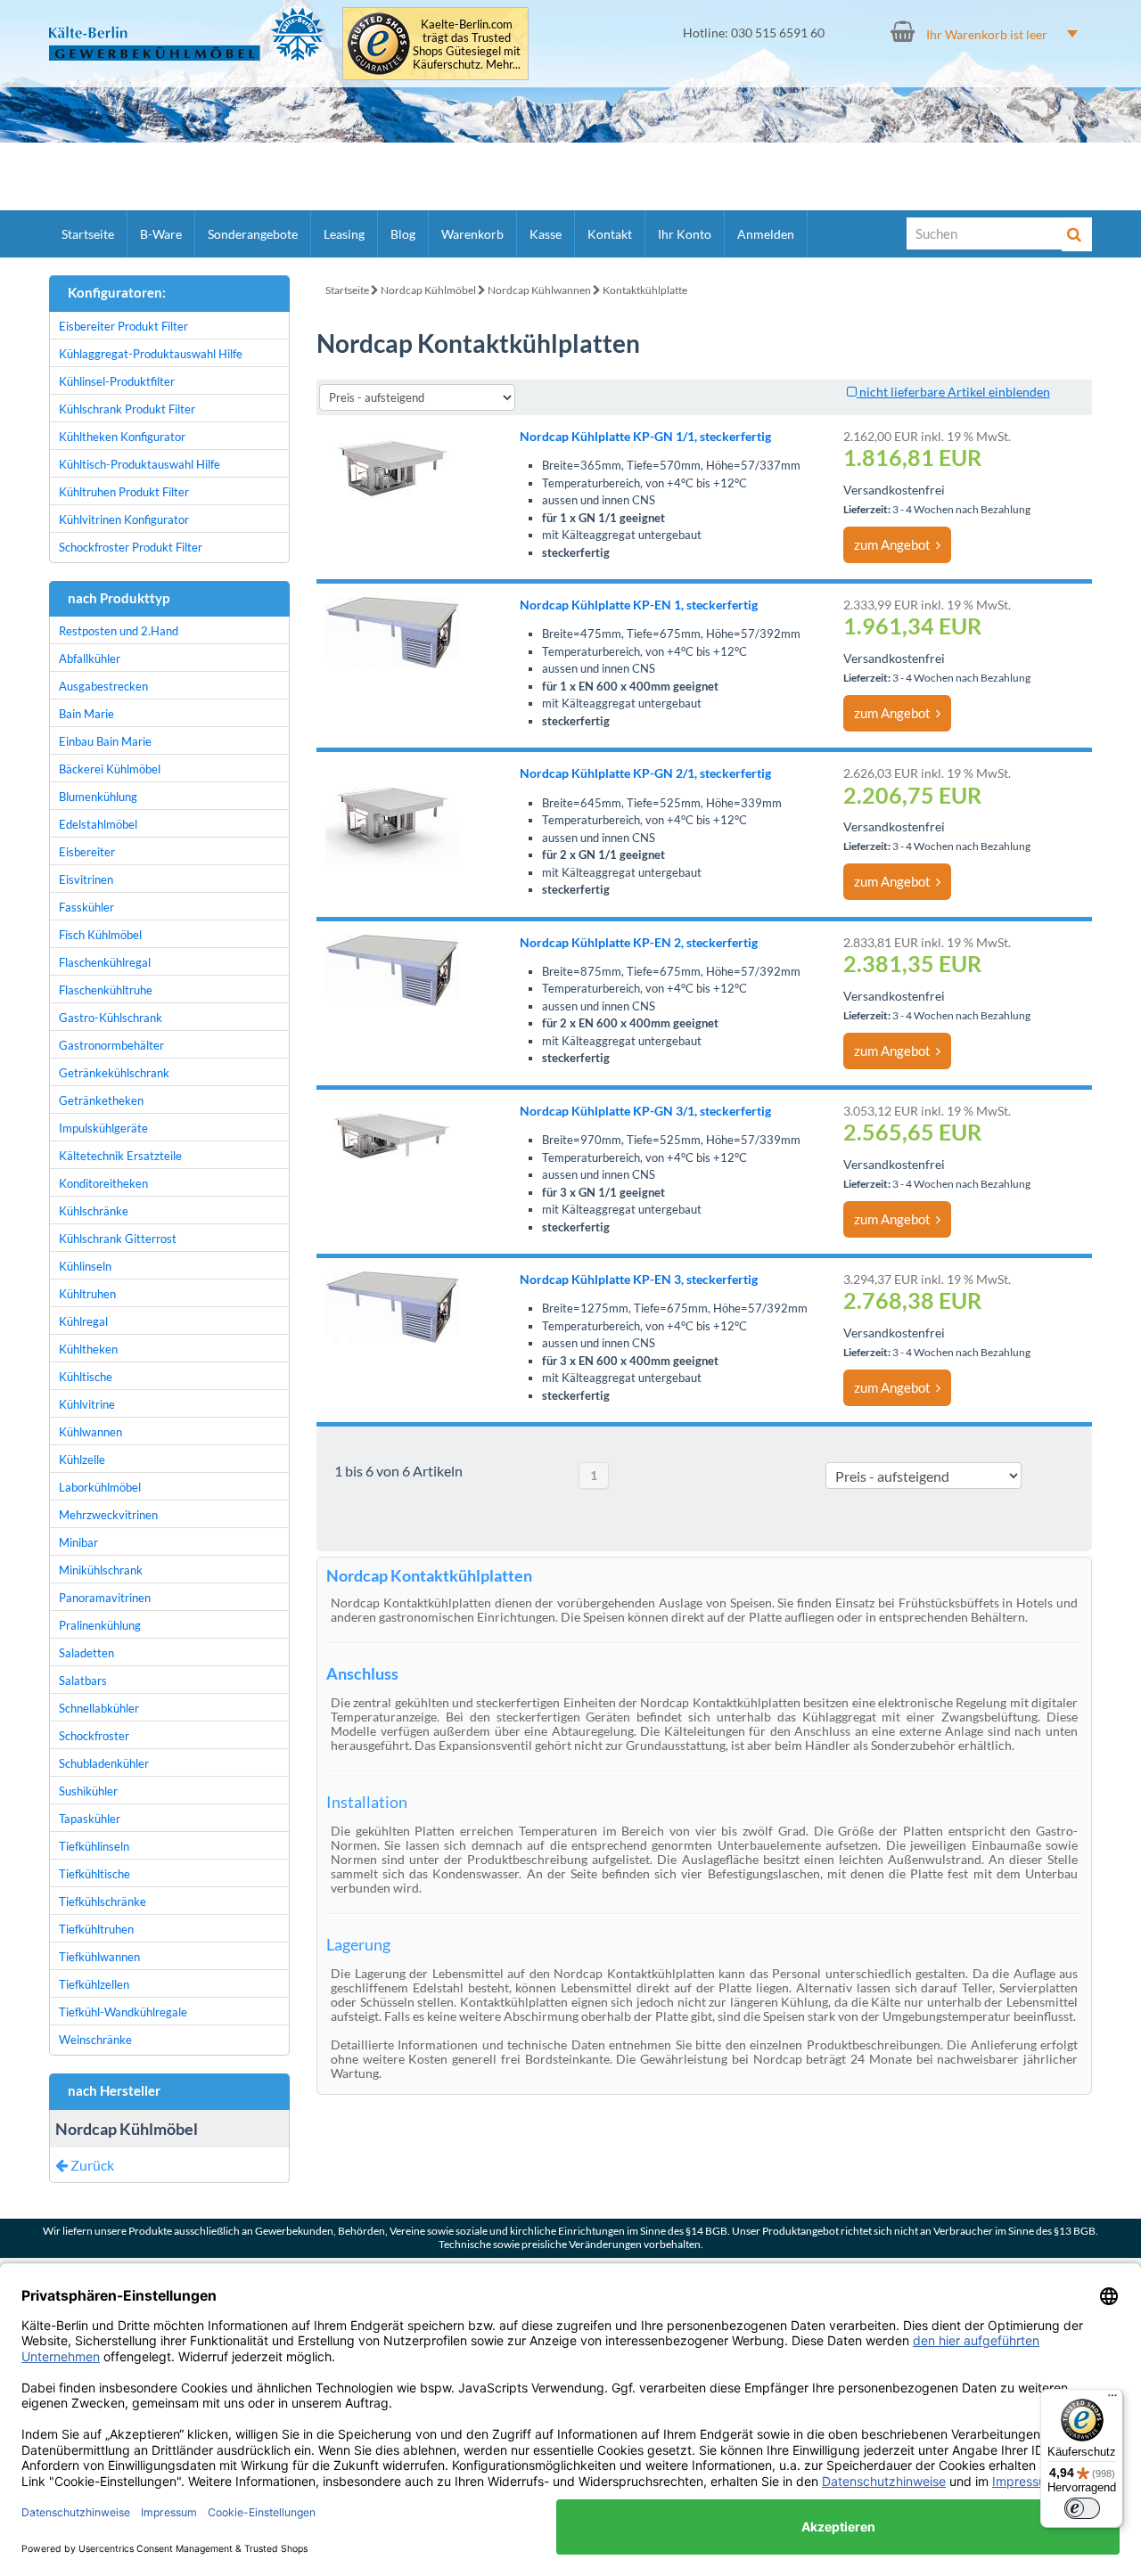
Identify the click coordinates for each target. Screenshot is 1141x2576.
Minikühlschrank (101, 1570)
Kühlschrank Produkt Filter (127, 409)
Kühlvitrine (87, 1404)
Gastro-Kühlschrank (111, 1018)
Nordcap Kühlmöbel (428, 290)
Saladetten (86, 1653)
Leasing (344, 234)
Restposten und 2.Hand (119, 631)
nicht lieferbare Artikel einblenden (953, 392)
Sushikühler (88, 1791)
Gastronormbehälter (111, 1045)
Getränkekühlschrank (114, 1073)
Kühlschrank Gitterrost (118, 1239)
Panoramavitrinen (105, 1598)
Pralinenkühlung (100, 1625)
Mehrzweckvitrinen (108, 1515)
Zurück (91, 2165)
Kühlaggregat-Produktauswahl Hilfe (151, 354)
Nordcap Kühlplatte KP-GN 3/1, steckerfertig (645, 1111)
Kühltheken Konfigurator (122, 437)
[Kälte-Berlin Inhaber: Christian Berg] (187, 34)
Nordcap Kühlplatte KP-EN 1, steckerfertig (639, 605)
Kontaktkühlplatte (645, 290)
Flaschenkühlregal (105, 962)
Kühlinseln (85, 1266)
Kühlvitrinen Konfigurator (124, 519)
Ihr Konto (685, 234)
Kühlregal (83, 1321)
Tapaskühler (90, 1819)
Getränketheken (101, 1100)
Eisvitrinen (86, 879)
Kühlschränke (94, 1211)
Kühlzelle (82, 1460)
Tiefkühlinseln (94, 1846)
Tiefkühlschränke (103, 1901)
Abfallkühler (90, 658)
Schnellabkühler (99, 1708)
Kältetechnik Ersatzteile (120, 1156)
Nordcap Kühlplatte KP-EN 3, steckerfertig (639, 1279)
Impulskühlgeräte (103, 1128)
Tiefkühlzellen (94, 1984)
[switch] (1082, 2508)
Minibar (78, 1542)
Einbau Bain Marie (105, 741)
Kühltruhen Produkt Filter (124, 492)
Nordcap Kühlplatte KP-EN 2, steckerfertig (639, 942)
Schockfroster (94, 1736)
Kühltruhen (87, 1294)
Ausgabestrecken (103, 686)
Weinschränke (95, 2040)
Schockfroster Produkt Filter (131, 547)
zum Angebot (895, 544)
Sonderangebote (253, 234)
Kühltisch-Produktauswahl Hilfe (140, 464)
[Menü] (1112, 2400)
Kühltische (86, 1377)
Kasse (546, 234)
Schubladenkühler (104, 1763)
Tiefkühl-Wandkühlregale (123, 2012)
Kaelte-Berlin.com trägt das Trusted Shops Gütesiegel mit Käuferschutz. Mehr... (467, 45)
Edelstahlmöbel (98, 824)
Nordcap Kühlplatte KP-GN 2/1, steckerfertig (645, 773)
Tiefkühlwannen (99, 1957)
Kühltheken (88, 1349)
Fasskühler (86, 907)
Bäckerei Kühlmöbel (110, 769)
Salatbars (83, 1681)
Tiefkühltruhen (96, 1929)
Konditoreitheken (103, 1183)
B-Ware (161, 234)
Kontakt (610, 234)
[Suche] (1077, 234)
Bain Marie (86, 714)
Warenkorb (472, 234)
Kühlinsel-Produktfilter (117, 381)
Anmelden (766, 234)
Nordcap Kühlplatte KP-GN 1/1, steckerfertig (645, 436)
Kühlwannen (90, 1432)
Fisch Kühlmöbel (100, 935)
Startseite (88, 234)
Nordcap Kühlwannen (539, 290)
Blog (403, 234)
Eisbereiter (87, 852)
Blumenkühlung (98, 797)
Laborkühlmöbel (100, 1487)
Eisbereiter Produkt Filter (123, 326)
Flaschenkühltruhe (106, 990)
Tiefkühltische (94, 1874)
